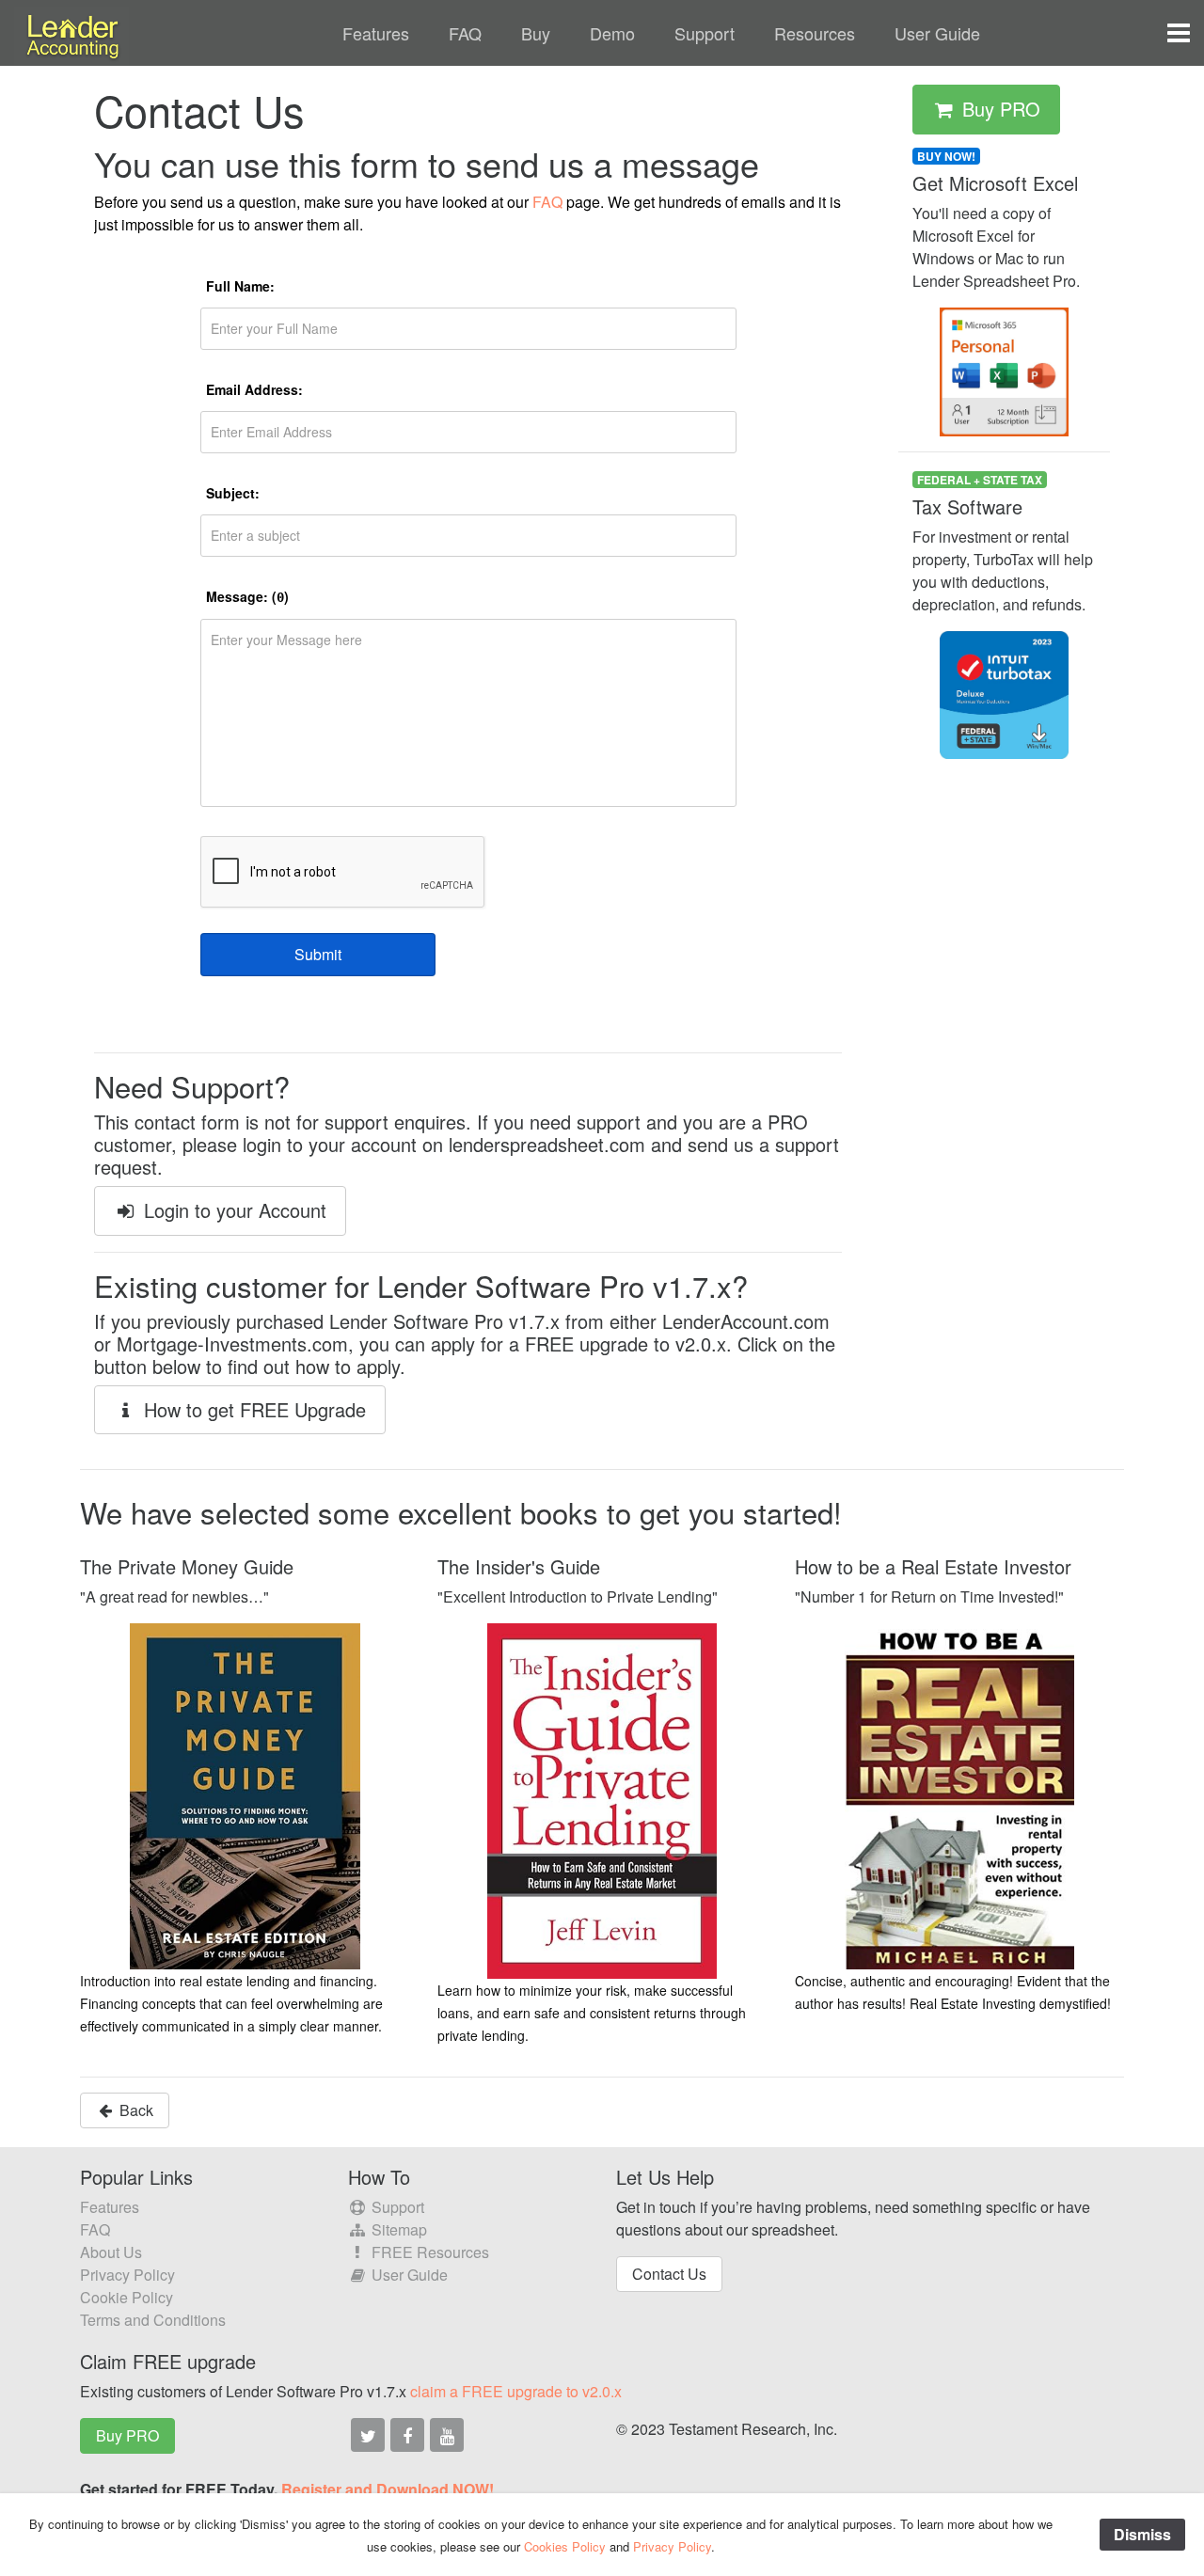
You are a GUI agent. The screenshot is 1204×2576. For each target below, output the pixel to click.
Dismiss (1142, 2534)
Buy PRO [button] (998, 109)
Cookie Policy (127, 2297)
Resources (815, 33)
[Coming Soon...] (368, 2435)
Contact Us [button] (669, 2274)
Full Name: (240, 286)
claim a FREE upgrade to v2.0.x (516, 2391)
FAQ (465, 33)
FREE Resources (428, 2252)
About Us (111, 2252)
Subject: (233, 493)
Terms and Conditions (153, 2320)
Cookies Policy (565, 2546)
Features (376, 33)
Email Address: (254, 389)
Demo (612, 33)
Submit (318, 954)
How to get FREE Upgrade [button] (252, 1409)
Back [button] (135, 2110)
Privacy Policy (127, 2275)
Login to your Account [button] (232, 1210)
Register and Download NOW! (388, 2489)
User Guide (937, 33)
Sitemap (397, 2229)
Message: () (247, 596)
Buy (536, 33)
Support (705, 33)
